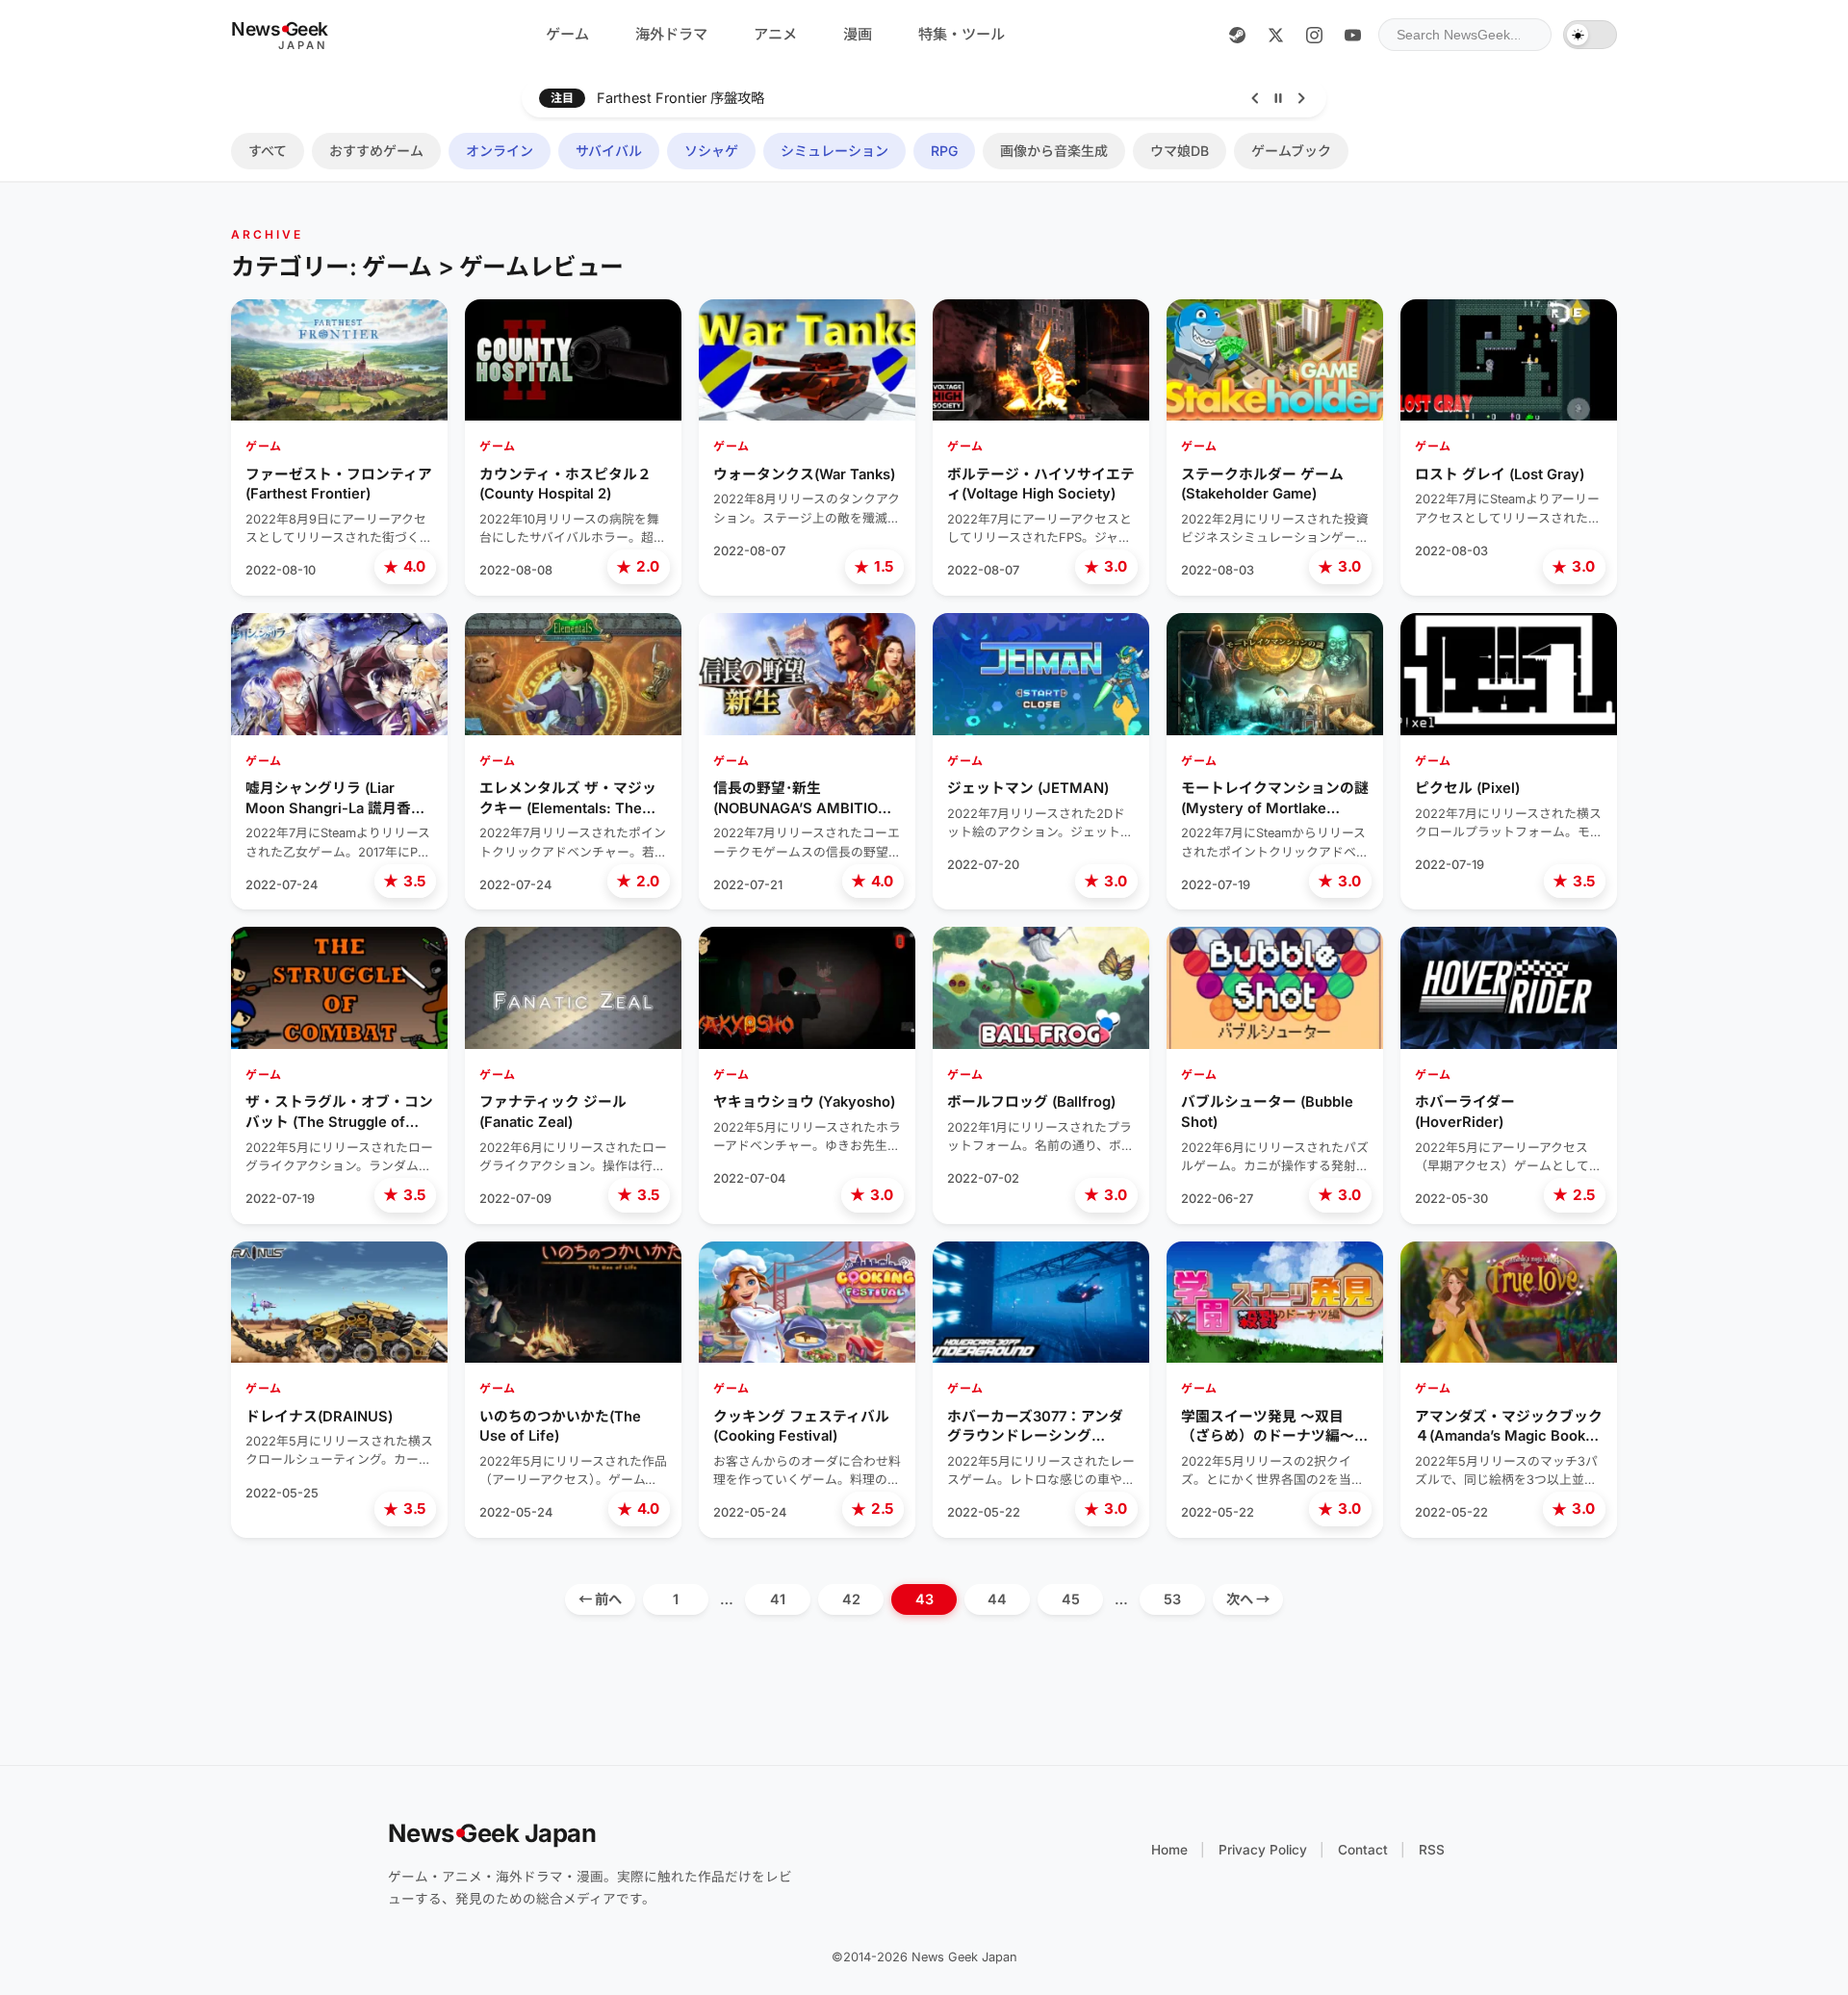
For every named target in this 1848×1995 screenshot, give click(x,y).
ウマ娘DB (1180, 151)
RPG (944, 151)
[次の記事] (1301, 98)
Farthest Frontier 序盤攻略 (680, 98)
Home (1169, 1850)
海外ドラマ (671, 34)
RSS (1432, 1850)
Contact (1363, 1850)
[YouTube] (1352, 35)
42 (851, 1599)
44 (997, 1599)
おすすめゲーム (376, 151)
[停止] (1278, 98)
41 (778, 1599)
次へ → (1248, 1599)
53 (1172, 1599)
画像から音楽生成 (1054, 151)
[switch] (1590, 35)
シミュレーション (834, 151)
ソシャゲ (711, 151)
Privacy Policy (1263, 1850)
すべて (268, 151)
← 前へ (600, 1599)
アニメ (775, 34)
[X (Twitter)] (1275, 35)
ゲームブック (1291, 151)
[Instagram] (1314, 35)
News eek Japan (492, 1833)
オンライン (500, 151)
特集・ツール (962, 34)
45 (1071, 1599)
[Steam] (1237, 35)
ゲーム (567, 34)
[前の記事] (1255, 98)
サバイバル (609, 151)
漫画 (858, 34)
